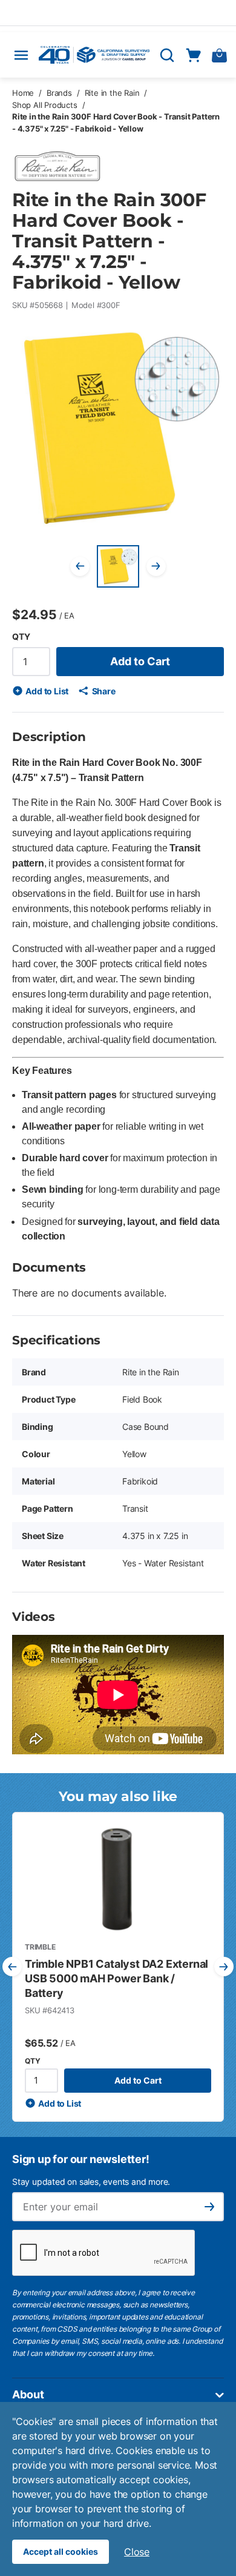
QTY (21, 636)
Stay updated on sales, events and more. (91, 2182)
